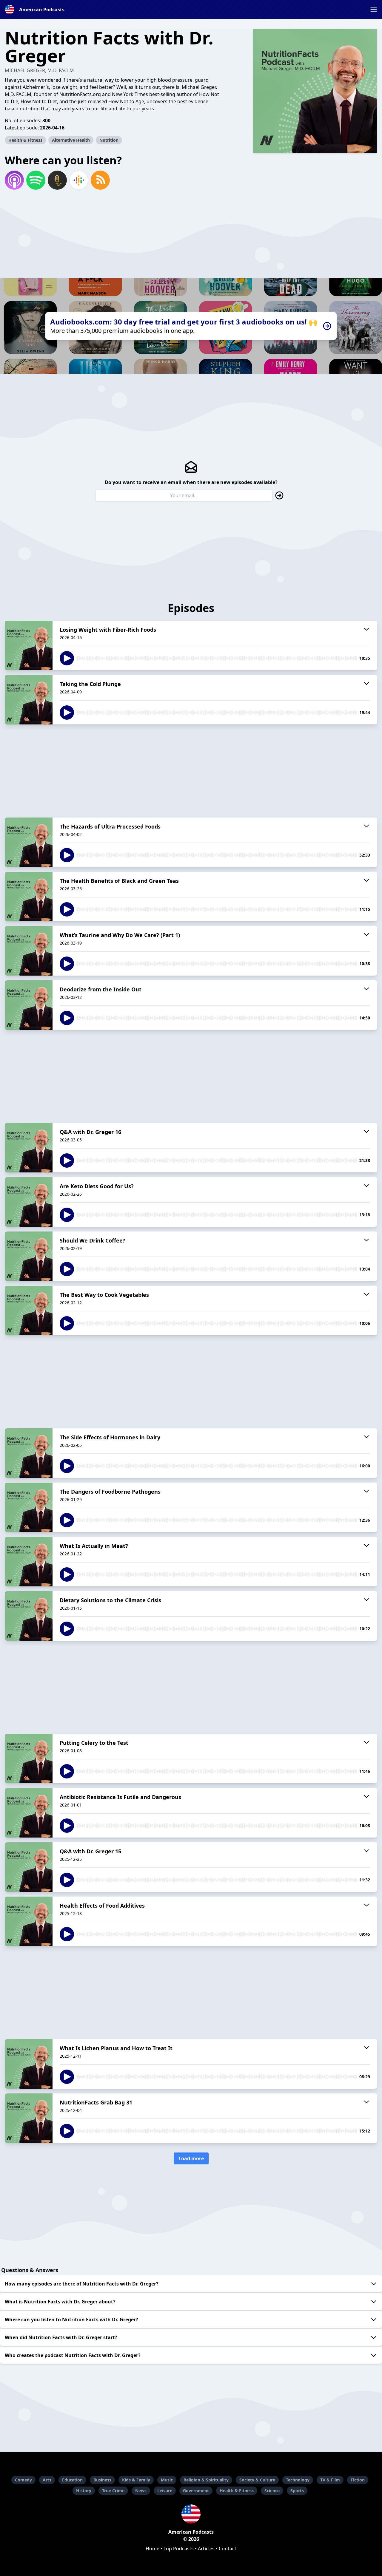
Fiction (358, 2480)
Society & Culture (257, 2480)
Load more (191, 2158)
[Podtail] (57, 180)
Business (102, 2480)
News (141, 2491)
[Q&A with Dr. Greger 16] (29, 1148)
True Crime (113, 2491)
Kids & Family (136, 2480)
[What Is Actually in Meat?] (29, 1562)
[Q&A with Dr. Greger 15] (29, 1867)
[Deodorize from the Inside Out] (29, 1005)
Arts (47, 2480)
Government (196, 2491)
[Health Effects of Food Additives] (29, 1921)
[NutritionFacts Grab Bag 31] (29, 2118)
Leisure (165, 2491)
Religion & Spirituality (206, 2480)
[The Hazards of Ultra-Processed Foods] (29, 842)
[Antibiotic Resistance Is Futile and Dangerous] (29, 1813)
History (84, 2491)
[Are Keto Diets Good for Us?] (29, 1202)
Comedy (23, 2480)
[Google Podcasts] (79, 180)
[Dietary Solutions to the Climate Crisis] (29, 1616)
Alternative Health (71, 140)
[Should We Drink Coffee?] (29, 1256)
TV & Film (330, 2480)
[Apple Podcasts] (14, 180)
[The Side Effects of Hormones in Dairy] (29, 1453)
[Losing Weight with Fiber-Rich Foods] (29, 645)
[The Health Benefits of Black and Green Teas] (29, 897)
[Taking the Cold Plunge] (29, 700)
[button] (374, 10)
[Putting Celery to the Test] (29, 1758)
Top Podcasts (179, 2549)
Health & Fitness (25, 140)
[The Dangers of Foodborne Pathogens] (29, 1507)
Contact (228, 2549)
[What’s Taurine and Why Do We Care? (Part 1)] (29, 951)
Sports (297, 2491)
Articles (206, 2549)
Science (272, 2491)
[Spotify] (36, 180)
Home (153, 2549)
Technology (298, 2480)
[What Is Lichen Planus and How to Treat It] (29, 2064)
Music (167, 2480)
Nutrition (109, 140)
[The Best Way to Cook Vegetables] (29, 1311)
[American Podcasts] (191, 2514)
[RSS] (100, 180)
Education (72, 2480)
